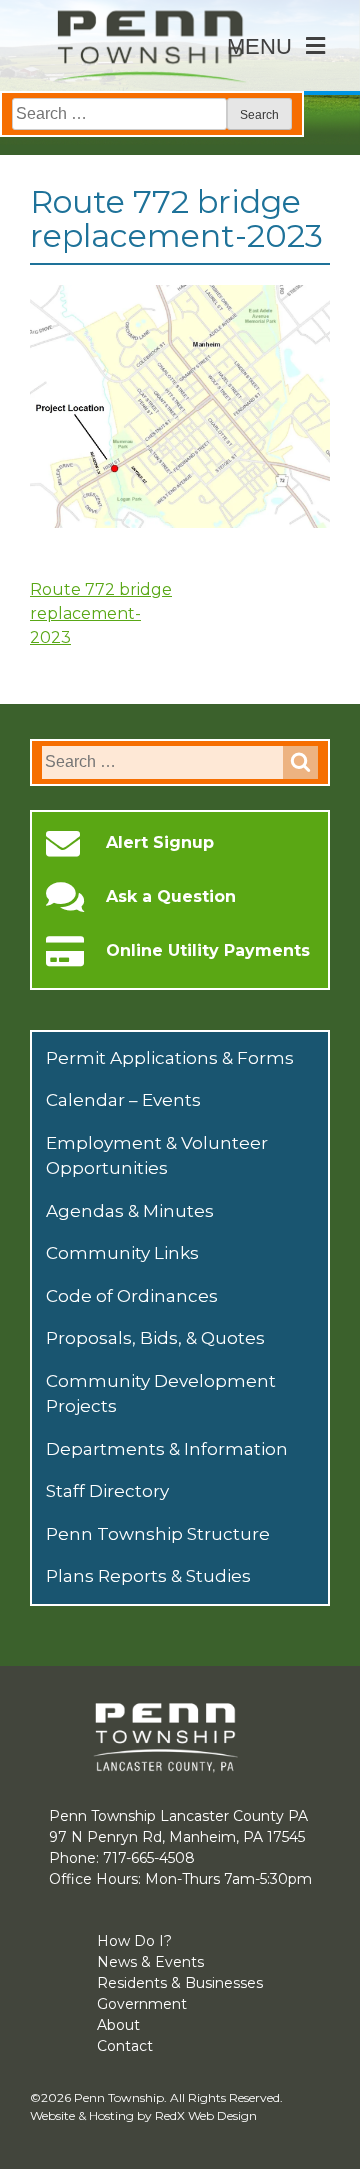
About (118, 2025)
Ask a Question (171, 897)
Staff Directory (107, 1491)
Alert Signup (160, 843)
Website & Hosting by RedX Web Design (143, 2115)
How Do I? (134, 1941)
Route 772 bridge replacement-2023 (101, 613)
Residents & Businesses (180, 1983)
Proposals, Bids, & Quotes (155, 1338)
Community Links (122, 1253)
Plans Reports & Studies (148, 1576)
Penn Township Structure (158, 1534)
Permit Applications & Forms (170, 1058)
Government (142, 2004)
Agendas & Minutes (130, 1211)
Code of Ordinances (132, 1296)
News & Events (150, 1962)
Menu (259, 46)
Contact (125, 2046)
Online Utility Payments (208, 951)
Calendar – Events (123, 1100)
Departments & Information (167, 1449)
